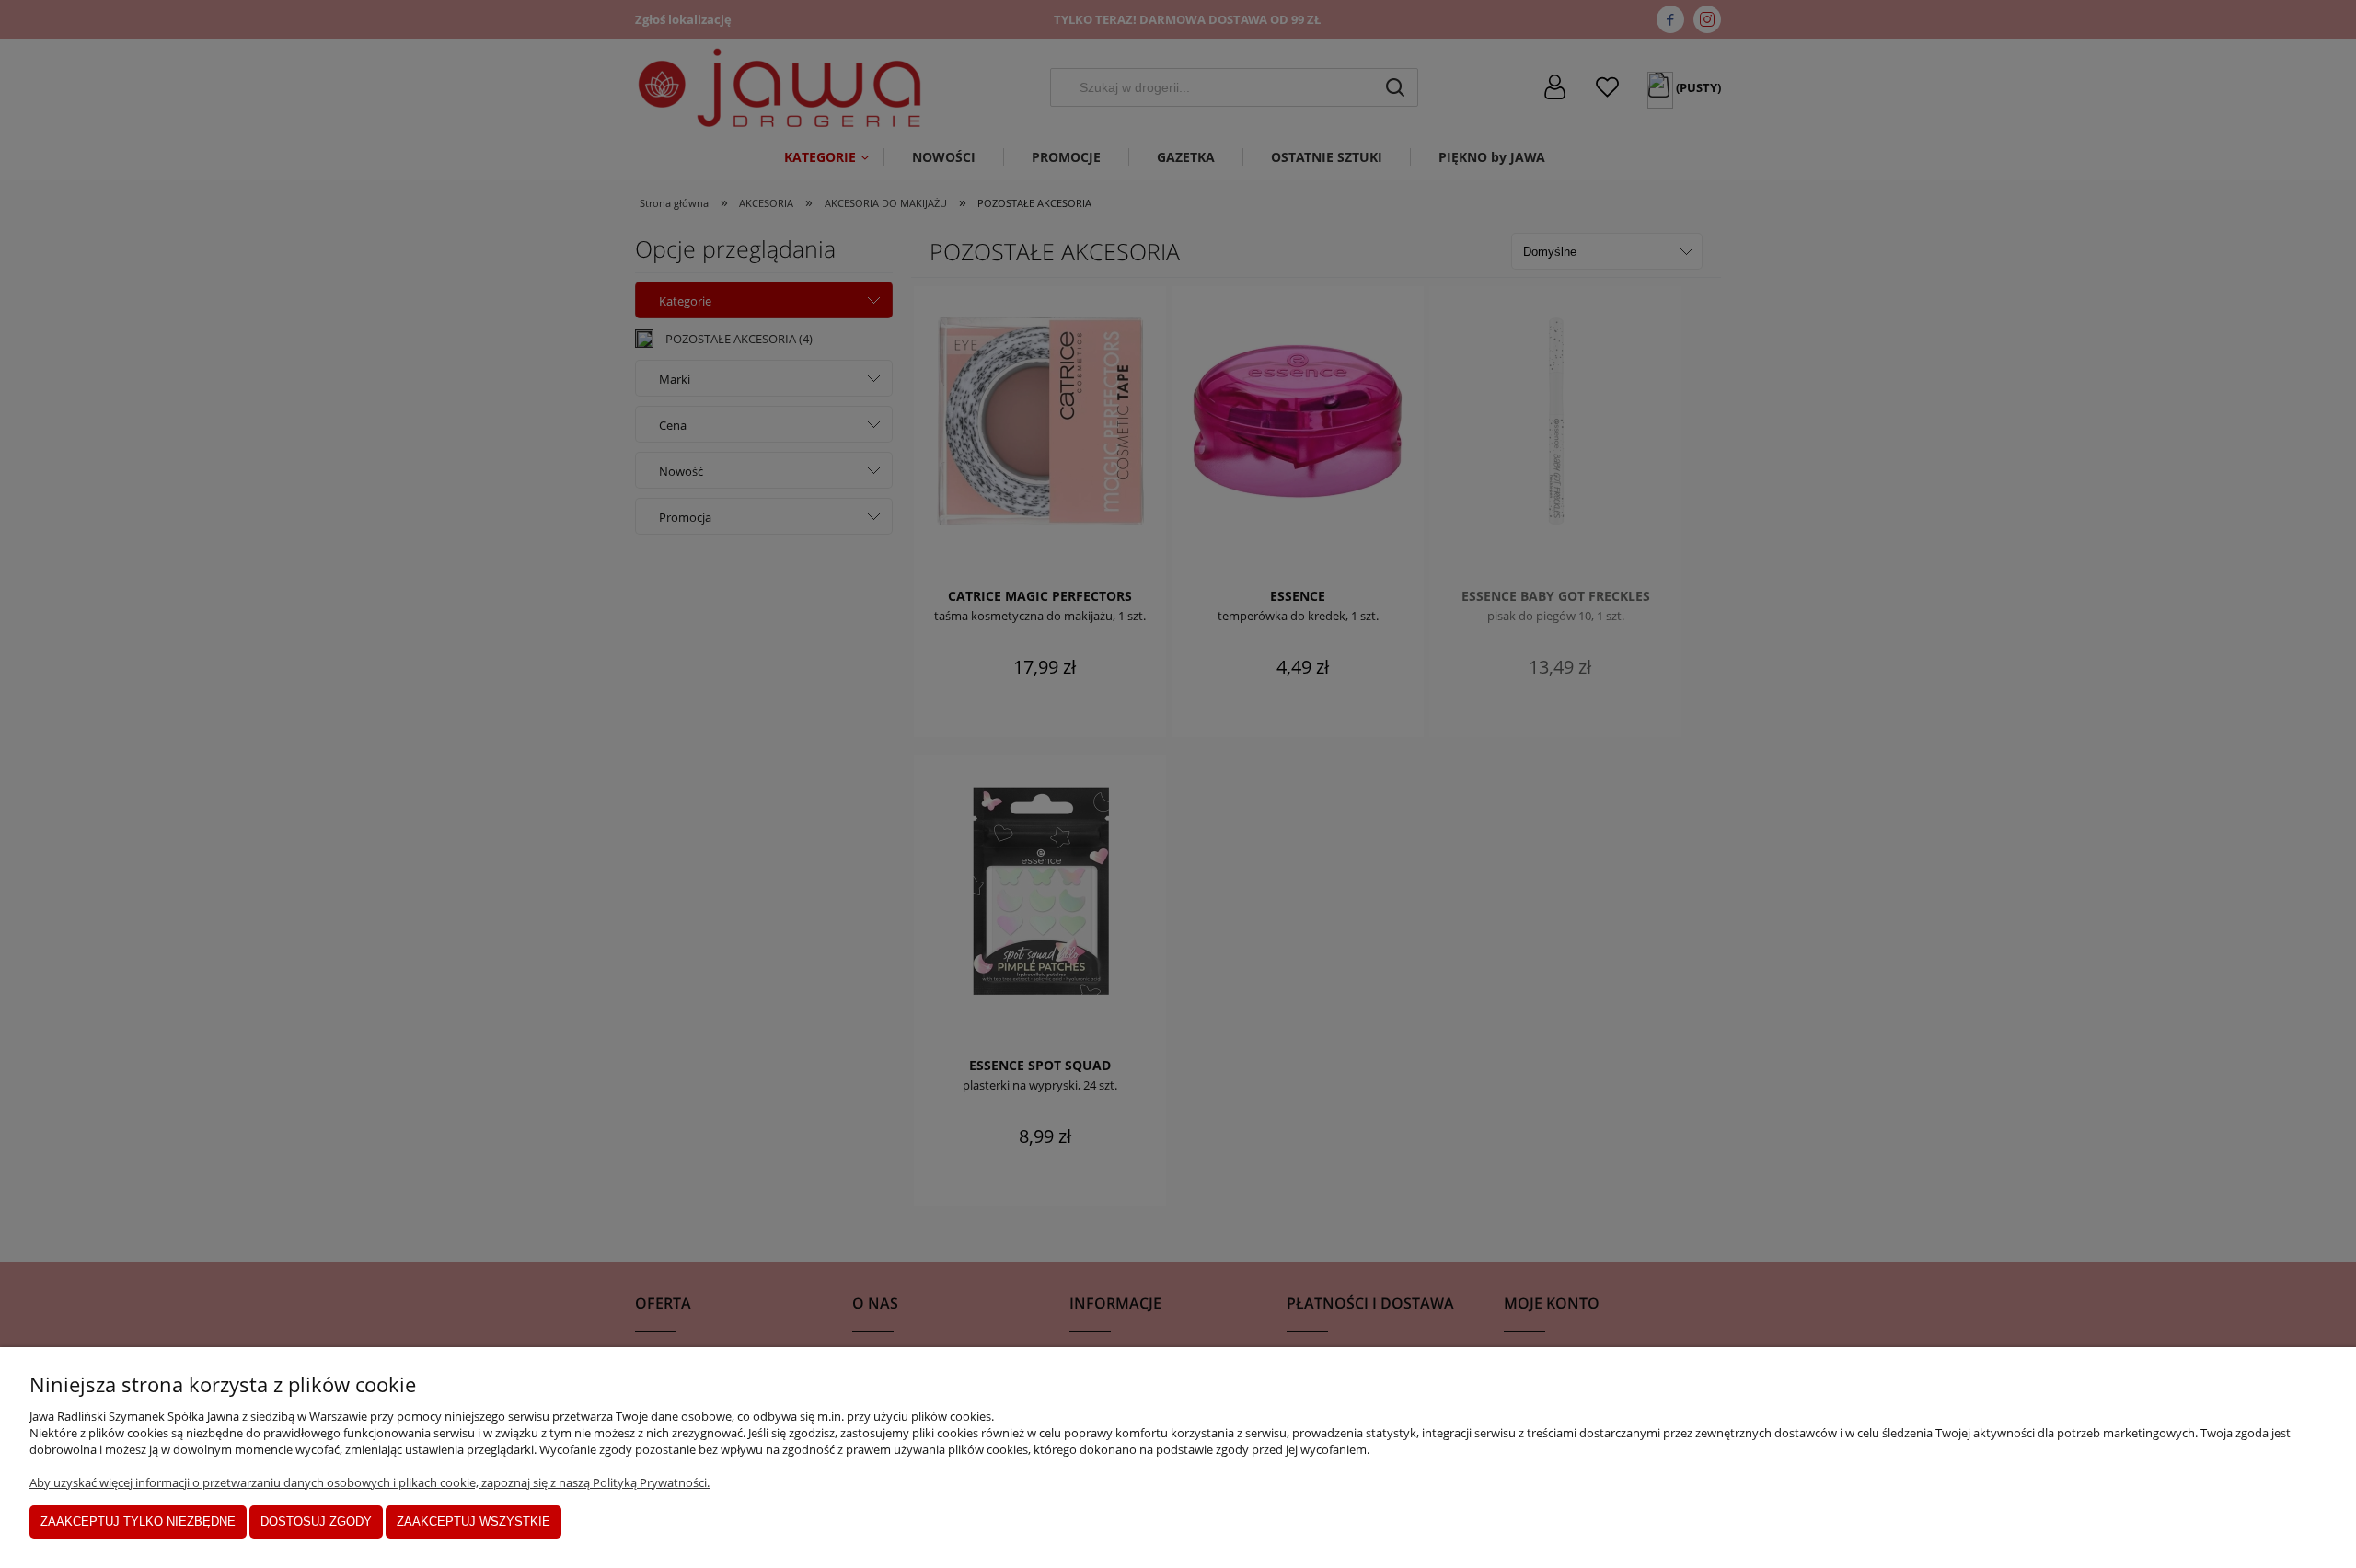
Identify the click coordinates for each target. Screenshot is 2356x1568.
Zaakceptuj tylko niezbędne (138, 1522)
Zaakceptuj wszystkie (474, 1522)
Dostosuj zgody (316, 1522)
